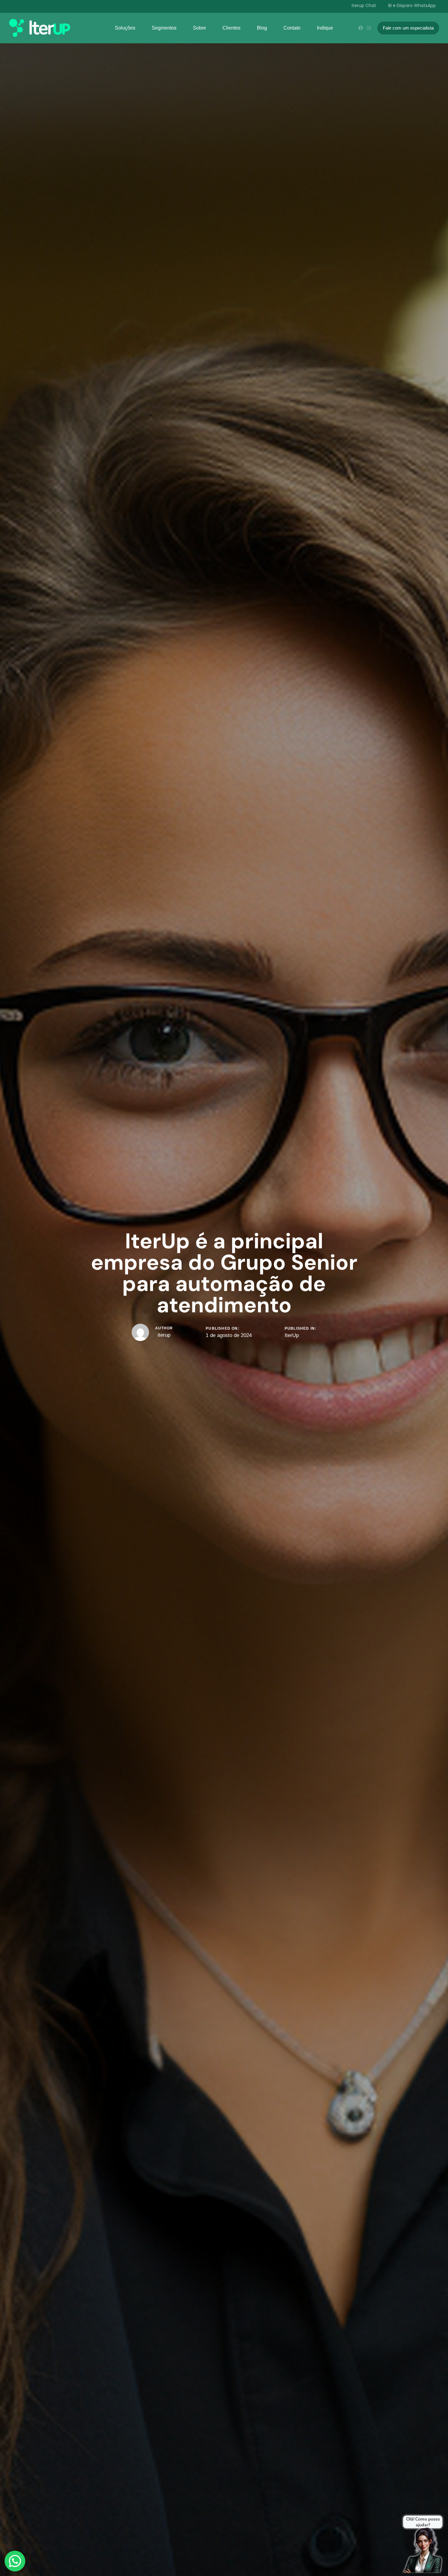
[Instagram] (369, 28)
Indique (325, 28)
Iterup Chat (364, 5)
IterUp (292, 1335)
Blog (262, 28)
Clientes (231, 28)
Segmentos (164, 28)
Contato (292, 28)
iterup (164, 1335)
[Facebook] (361, 28)
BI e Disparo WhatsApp (412, 5)
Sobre (199, 28)
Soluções (125, 28)
